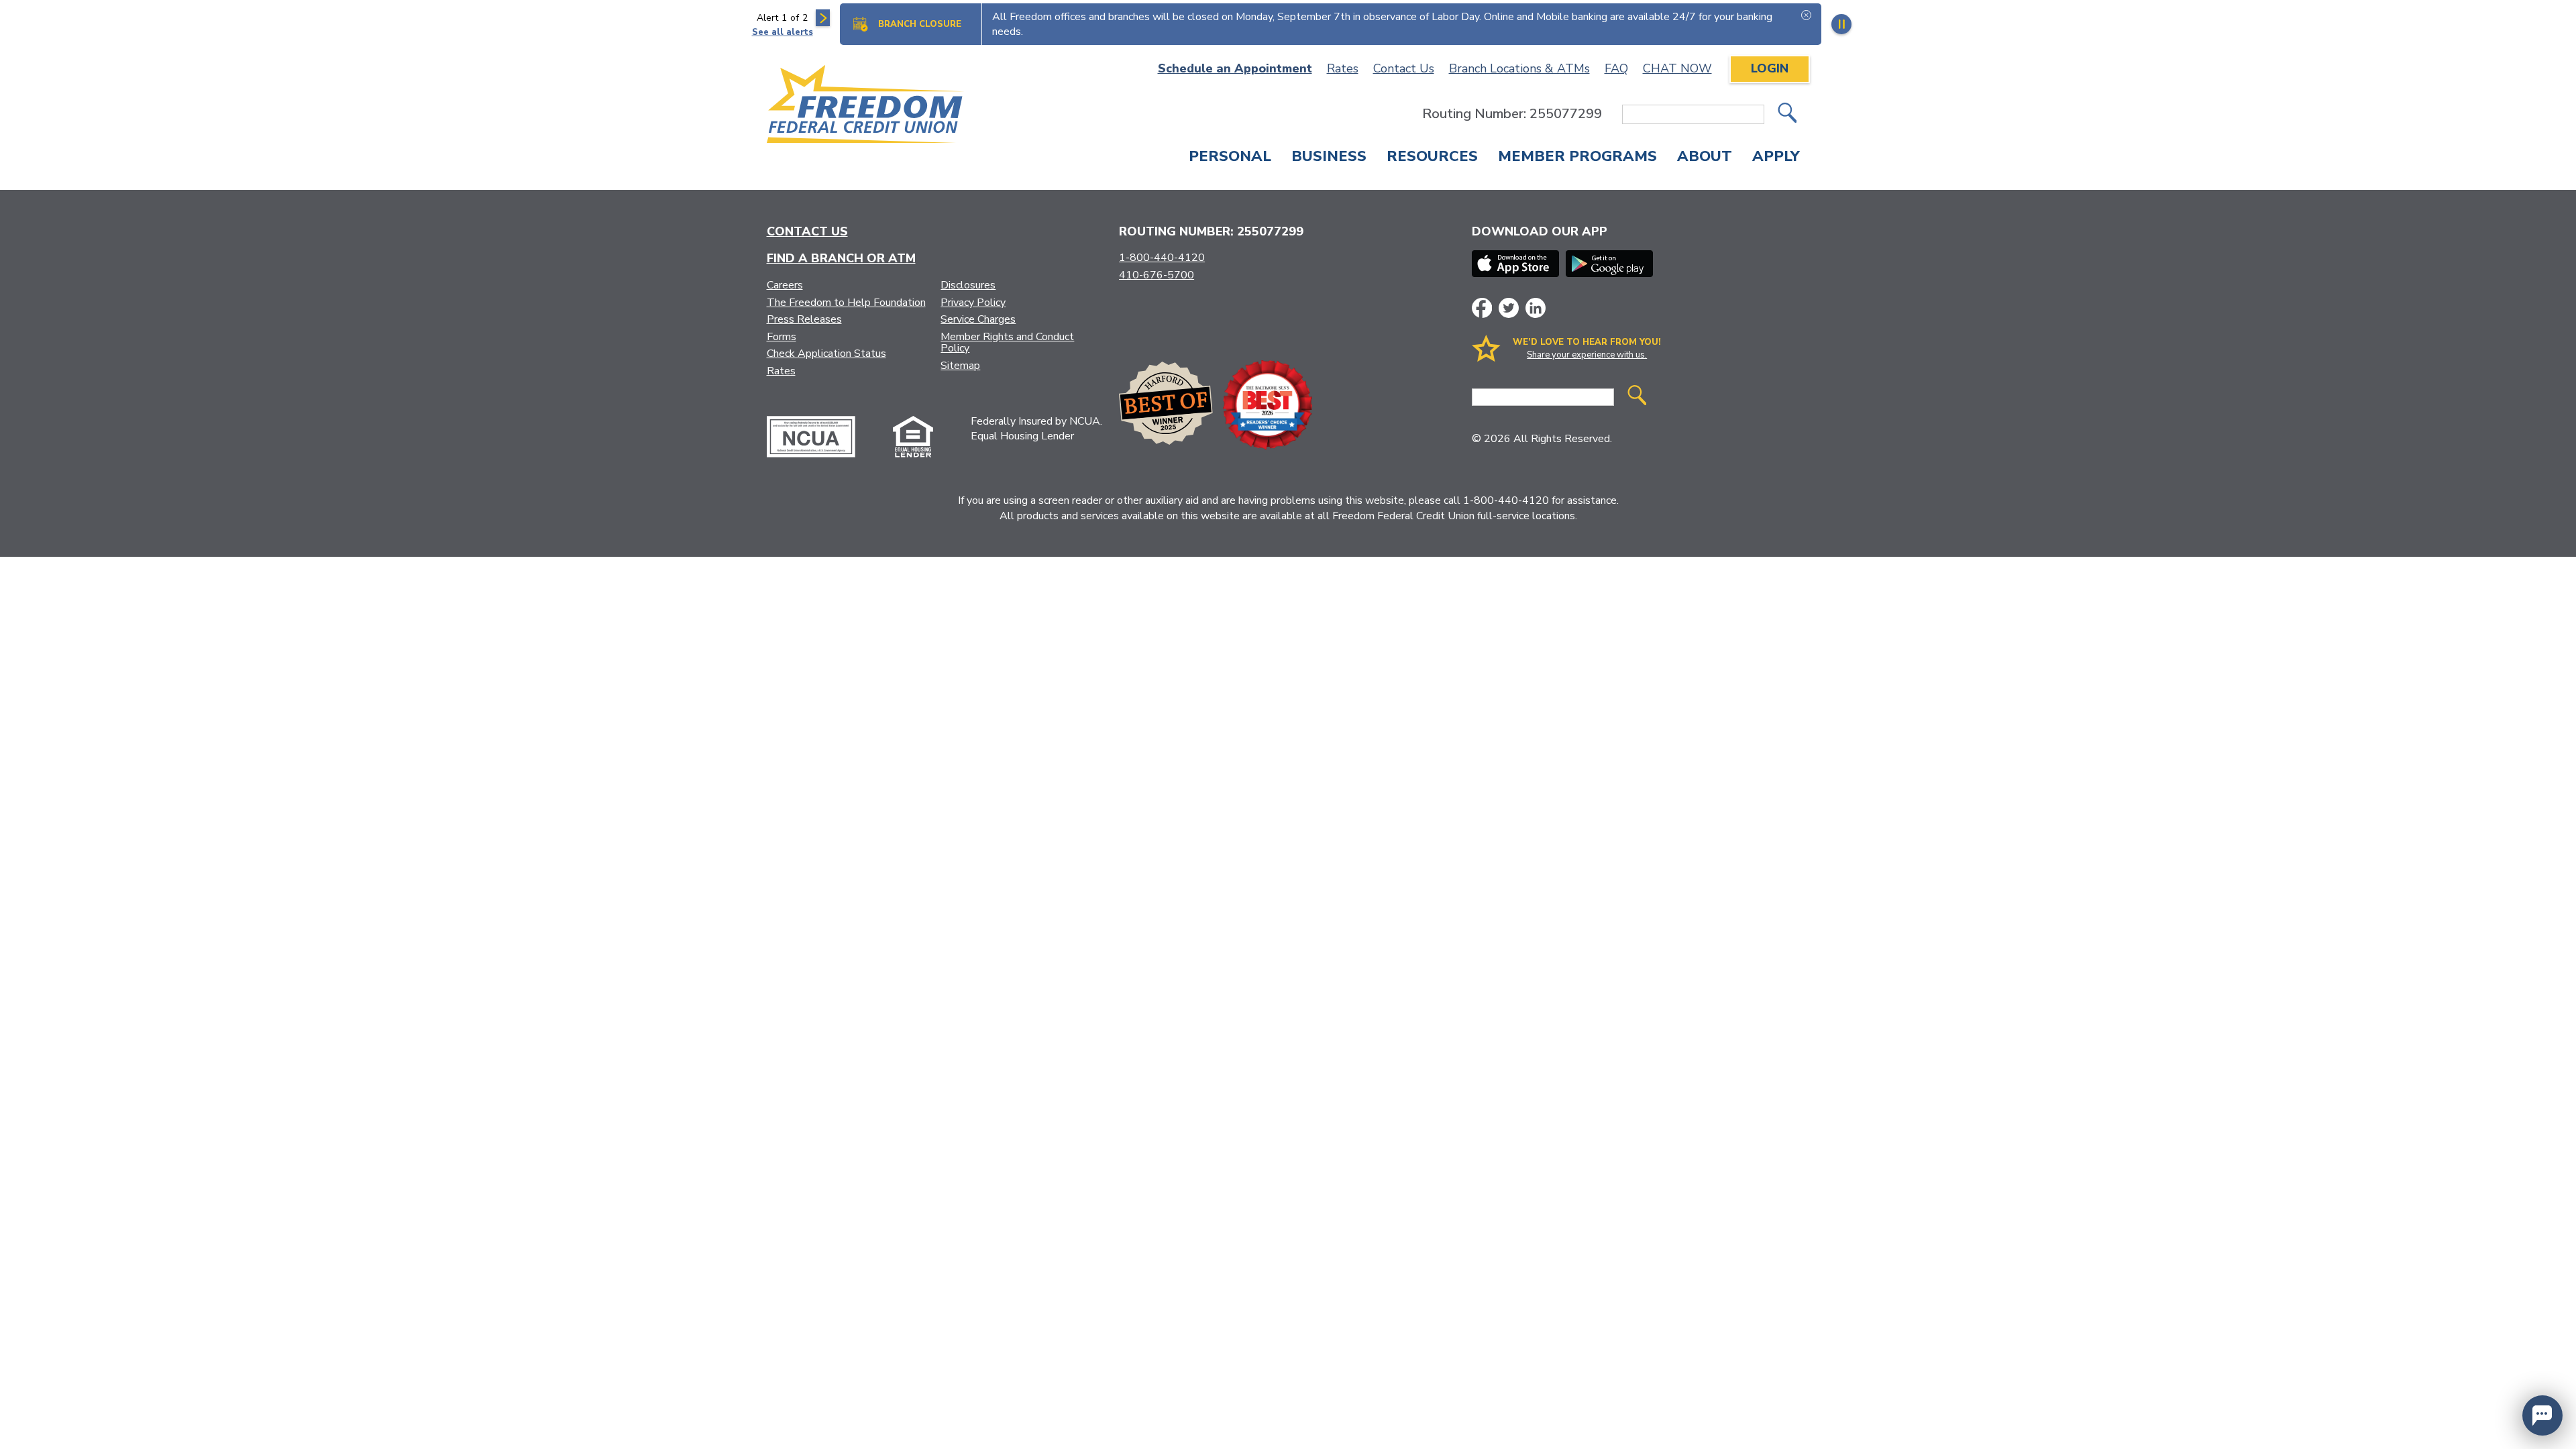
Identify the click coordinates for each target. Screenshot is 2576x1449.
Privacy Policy (973, 303)
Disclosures (968, 285)
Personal (1230, 158)
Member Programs (1577, 158)
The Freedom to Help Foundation (846, 303)
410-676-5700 (1157, 275)
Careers (785, 285)
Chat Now (1677, 68)
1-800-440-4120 (1162, 258)
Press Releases (804, 319)
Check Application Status (826, 354)
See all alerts (783, 32)
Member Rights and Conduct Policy (1007, 343)
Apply (1776, 158)
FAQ (1616, 68)
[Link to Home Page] (866, 106)
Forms (782, 337)
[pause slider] (1841, 24)
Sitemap (960, 366)
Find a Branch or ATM (841, 258)
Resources (1432, 158)
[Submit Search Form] (1787, 114)
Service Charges (978, 319)
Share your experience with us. (1587, 355)
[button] (2542, 1415)
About (1705, 158)
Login (1770, 68)
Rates (1343, 68)
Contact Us (1404, 68)
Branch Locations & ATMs (1519, 68)
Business (1329, 158)
